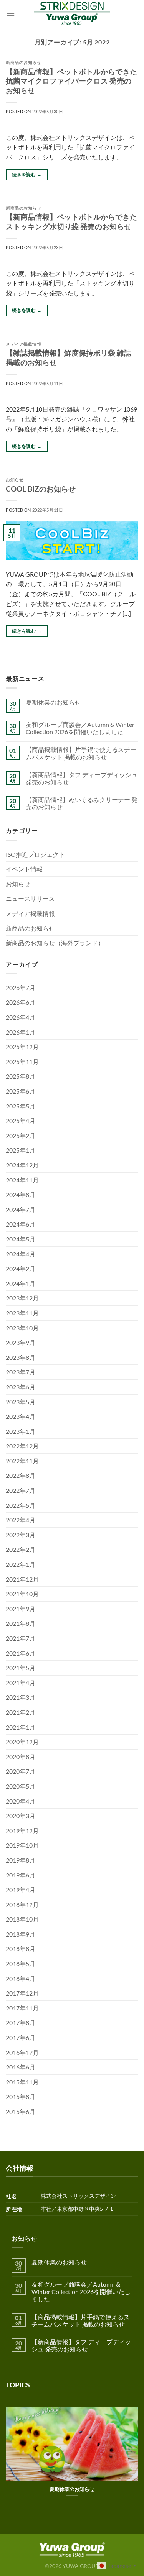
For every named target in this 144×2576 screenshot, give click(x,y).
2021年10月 (22, 1594)
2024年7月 (21, 1209)
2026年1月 (21, 1032)
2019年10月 (22, 1845)
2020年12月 (22, 1742)
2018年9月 (21, 1934)
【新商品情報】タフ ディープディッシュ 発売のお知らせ (82, 778)
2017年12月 (22, 1993)
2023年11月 (22, 1313)
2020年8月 (21, 1757)
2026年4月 (21, 1017)
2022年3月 (21, 1535)
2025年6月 (21, 1091)
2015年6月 (21, 2111)
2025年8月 (21, 1076)
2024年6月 (21, 1224)
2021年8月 (21, 1623)
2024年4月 (21, 1254)
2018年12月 (22, 1905)
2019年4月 (21, 1890)
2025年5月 (21, 1106)
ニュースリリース (30, 898)
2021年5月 (21, 1668)
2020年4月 (21, 1801)
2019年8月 (21, 1860)
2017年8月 (21, 2023)
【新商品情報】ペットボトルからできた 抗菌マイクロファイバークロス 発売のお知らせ (71, 81)
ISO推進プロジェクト (35, 854)
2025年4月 (21, 1121)
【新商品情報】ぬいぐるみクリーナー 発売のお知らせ (82, 803)
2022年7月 (21, 1490)
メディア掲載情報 (23, 344)
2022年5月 (21, 1505)
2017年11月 (22, 2008)
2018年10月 (22, 1919)
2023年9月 (21, 1342)
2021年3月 (21, 1697)
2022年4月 (21, 1520)
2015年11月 (22, 2082)
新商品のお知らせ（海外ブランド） (55, 943)
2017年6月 (21, 2037)
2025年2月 (21, 1136)
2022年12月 (22, 1446)
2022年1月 (21, 1564)
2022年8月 (21, 1475)
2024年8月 (21, 1195)
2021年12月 (22, 1579)
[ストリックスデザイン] (72, 13)
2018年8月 (21, 1949)
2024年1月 (21, 1283)
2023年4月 (21, 1416)
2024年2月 (21, 1268)
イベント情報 (24, 869)
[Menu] (10, 13)
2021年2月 (21, 1712)
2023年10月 (22, 1328)
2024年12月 (22, 1165)
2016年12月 (22, 2052)
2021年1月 (21, 1727)
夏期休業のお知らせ (53, 702)
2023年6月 (21, 1387)
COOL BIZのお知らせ (41, 489)
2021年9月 (21, 1609)
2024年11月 (22, 1180)
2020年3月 (21, 1816)
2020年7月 (21, 1771)
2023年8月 (21, 1357)
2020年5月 (21, 1786)
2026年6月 (21, 1002)
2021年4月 (21, 1683)
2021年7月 (21, 1638)
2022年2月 (21, 1549)
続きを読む (27, 175)
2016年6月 (21, 2067)
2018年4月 (21, 1978)
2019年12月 (22, 1831)
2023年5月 (21, 1402)
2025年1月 (21, 1150)
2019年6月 (21, 1875)
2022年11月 (22, 1461)
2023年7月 (21, 1372)
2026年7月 (21, 988)
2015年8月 (21, 2096)
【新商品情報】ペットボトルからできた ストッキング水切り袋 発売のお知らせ (71, 221)
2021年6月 (21, 1653)
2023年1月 (21, 1431)
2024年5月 (21, 1239)
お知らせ (15, 480)
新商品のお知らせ (23, 62)
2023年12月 (22, 1298)
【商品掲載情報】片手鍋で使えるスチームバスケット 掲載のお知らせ (81, 753)
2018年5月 (21, 1964)
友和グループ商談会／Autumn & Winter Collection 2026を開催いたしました (80, 728)
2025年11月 (22, 1062)
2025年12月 (22, 1047)
